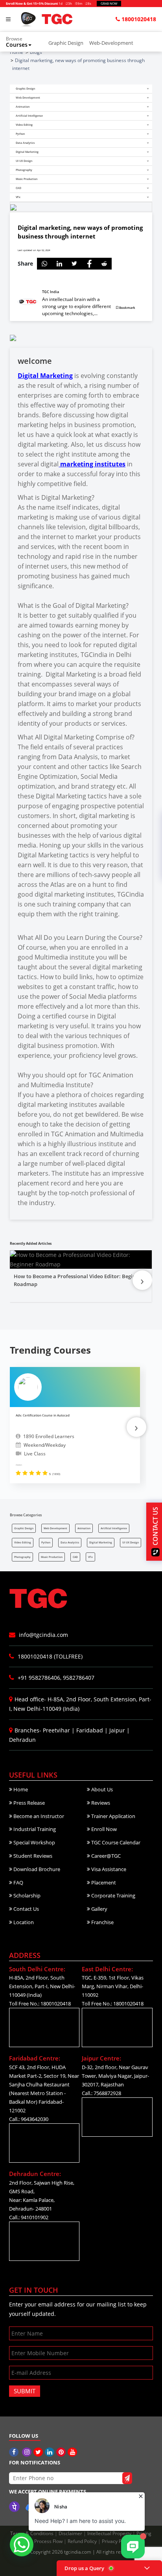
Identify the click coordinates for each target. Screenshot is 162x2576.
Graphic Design (66, 43)
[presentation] (142, 1280)
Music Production (52, 1557)
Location (23, 1922)
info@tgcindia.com (43, 1635)
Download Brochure (36, 1869)
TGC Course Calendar (115, 1842)
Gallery (99, 1909)
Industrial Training (34, 1829)
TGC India (51, 292)
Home (20, 1789)
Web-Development (111, 43)
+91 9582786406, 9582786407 (55, 1678)
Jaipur (117, 1730)
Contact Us (26, 1909)
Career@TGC (105, 1856)
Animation (84, 1528)
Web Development (55, 1528)
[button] (24, 42)
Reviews (100, 1803)
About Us (101, 1789)
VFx (90, 1557)
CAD (75, 1557)
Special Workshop (34, 1842)
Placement (103, 1882)
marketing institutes (92, 464)
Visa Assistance (108, 1869)
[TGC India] (15, 2452)
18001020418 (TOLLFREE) (49, 1656)
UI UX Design (131, 1542)
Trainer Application (113, 1816)
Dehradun (22, 1740)
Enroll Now (103, 1829)
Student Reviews (32, 1856)
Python (46, 1542)
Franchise (102, 1922)
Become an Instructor (38, 1816)
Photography (22, 1557)
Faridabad (90, 1730)
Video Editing (23, 1542)
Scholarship (26, 1895)
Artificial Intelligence (114, 1528)
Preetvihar (56, 1730)
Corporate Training (113, 1895)
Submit (25, 2391)
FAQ (18, 1882)
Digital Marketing (45, 376)
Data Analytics (70, 1542)
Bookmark (127, 307)
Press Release (29, 1803)
